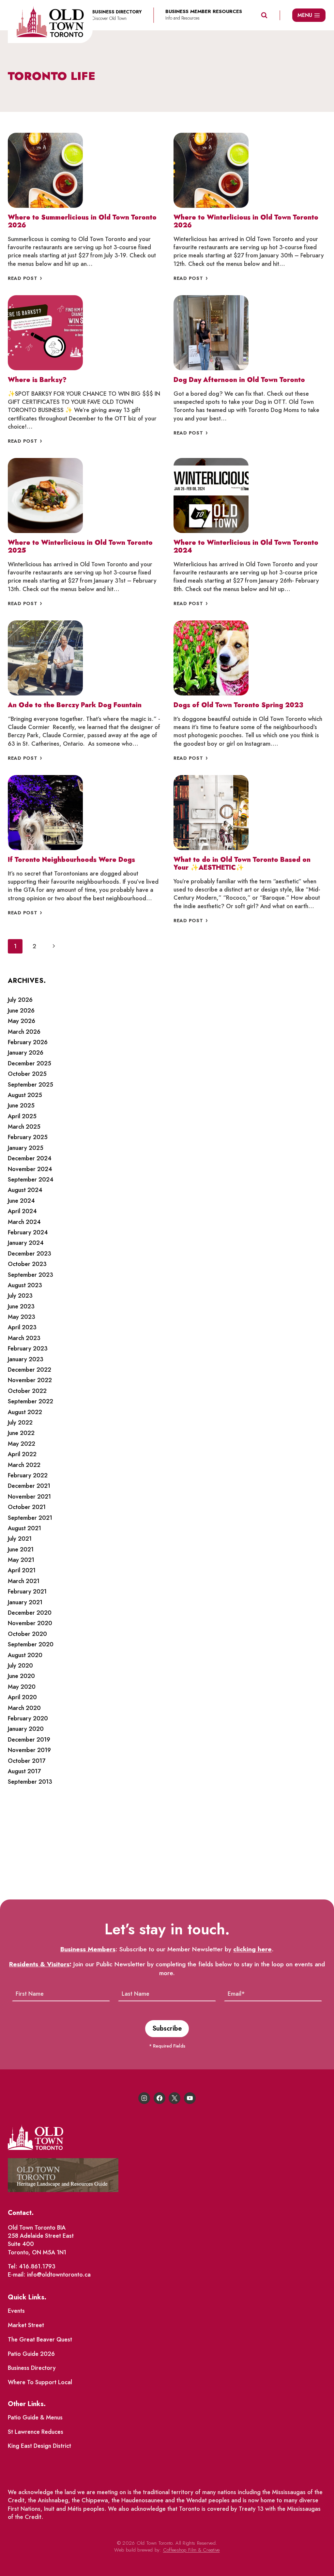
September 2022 (30, 1401)
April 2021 (22, 1570)
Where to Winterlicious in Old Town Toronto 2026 (246, 221)
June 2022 (21, 1433)
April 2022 (22, 1454)
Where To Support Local (40, 2382)
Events (16, 2311)
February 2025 (28, 1137)
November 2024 (30, 1169)
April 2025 (22, 1116)
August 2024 (25, 1190)
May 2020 (22, 1687)
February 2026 (28, 1042)
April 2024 (22, 1211)
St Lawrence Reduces (36, 2432)
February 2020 (28, 1718)
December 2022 (30, 1370)
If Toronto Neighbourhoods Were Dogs (71, 860)
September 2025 (30, 1085)
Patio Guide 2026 (31, 2354)
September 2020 (31, 1644)
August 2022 (25, 1412)
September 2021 (30, 1518)
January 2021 (25, 1602)
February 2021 (27, 1592)
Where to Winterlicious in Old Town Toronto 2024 (246, 547)
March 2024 (24, 1222)
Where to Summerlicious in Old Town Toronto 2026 (82, 221)
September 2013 (30, 1782)
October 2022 (27, 1391)
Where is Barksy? (37, 380)
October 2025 (27, 1074)
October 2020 (27, 1634)
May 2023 (22, 1317)
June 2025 (21, 1105)
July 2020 (20, 1666)
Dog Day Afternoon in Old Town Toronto (239, 380)
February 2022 (28, 1475)
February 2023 (28, 1349)
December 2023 (30, 1254)
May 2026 (22, 1021)
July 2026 (20, 1000)
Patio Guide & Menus (35, 2417)
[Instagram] (144, 2098)
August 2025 (25, 1095)
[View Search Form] (264, 15)
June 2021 (21, 1549)
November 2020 (30, 1623)
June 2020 (21, 1676)
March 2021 (24, 1581)
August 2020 (25, 1655)
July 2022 (20, 1423)
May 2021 (21, 1560)
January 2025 (26, 1148)
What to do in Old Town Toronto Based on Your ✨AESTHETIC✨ (242, 864)
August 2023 (25, 1285)
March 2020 (24, 1708)
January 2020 (26, 1729)
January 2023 (26, 1359)
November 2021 (29, 1497)
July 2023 (20, 1296)
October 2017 (27, 1761)
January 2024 (26, 1243)
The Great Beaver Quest (40, 2340)
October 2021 (27, 1507)
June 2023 (21, 1306)
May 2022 (22, 1444)
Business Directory (32, 2368)
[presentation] (45, 170)
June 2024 (21, 1201)
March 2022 (24, 1465)
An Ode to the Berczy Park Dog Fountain (75, 705)
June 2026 (21, 1011)
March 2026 (24, 1032)
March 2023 (24, 1338)
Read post (27, 278)
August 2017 (24, 1771)
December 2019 (29, 1740)
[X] (175, 2098)
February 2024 (28, 1232)
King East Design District (39, 2446)
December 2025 (30, 1063)
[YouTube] (190, 2098)
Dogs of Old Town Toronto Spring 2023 (238, 705)
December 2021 (29, 1486)
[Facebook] (159, 2098)
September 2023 (30, 1275)
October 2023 (27, 1264)
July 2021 (20, 1539)
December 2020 (30, 1613)
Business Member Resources (204, 12)
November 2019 (29, 1750)
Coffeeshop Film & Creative (191, 2550)
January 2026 (26, 1053)
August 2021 (24, 1528)
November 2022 (30, 1380)
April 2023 (22, 1327)
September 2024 (31, 1180)
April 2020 (22, 1697)
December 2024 (30, 1158)
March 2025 (24, 1127)
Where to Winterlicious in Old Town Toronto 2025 (80, 547)
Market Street (26, 2325)
